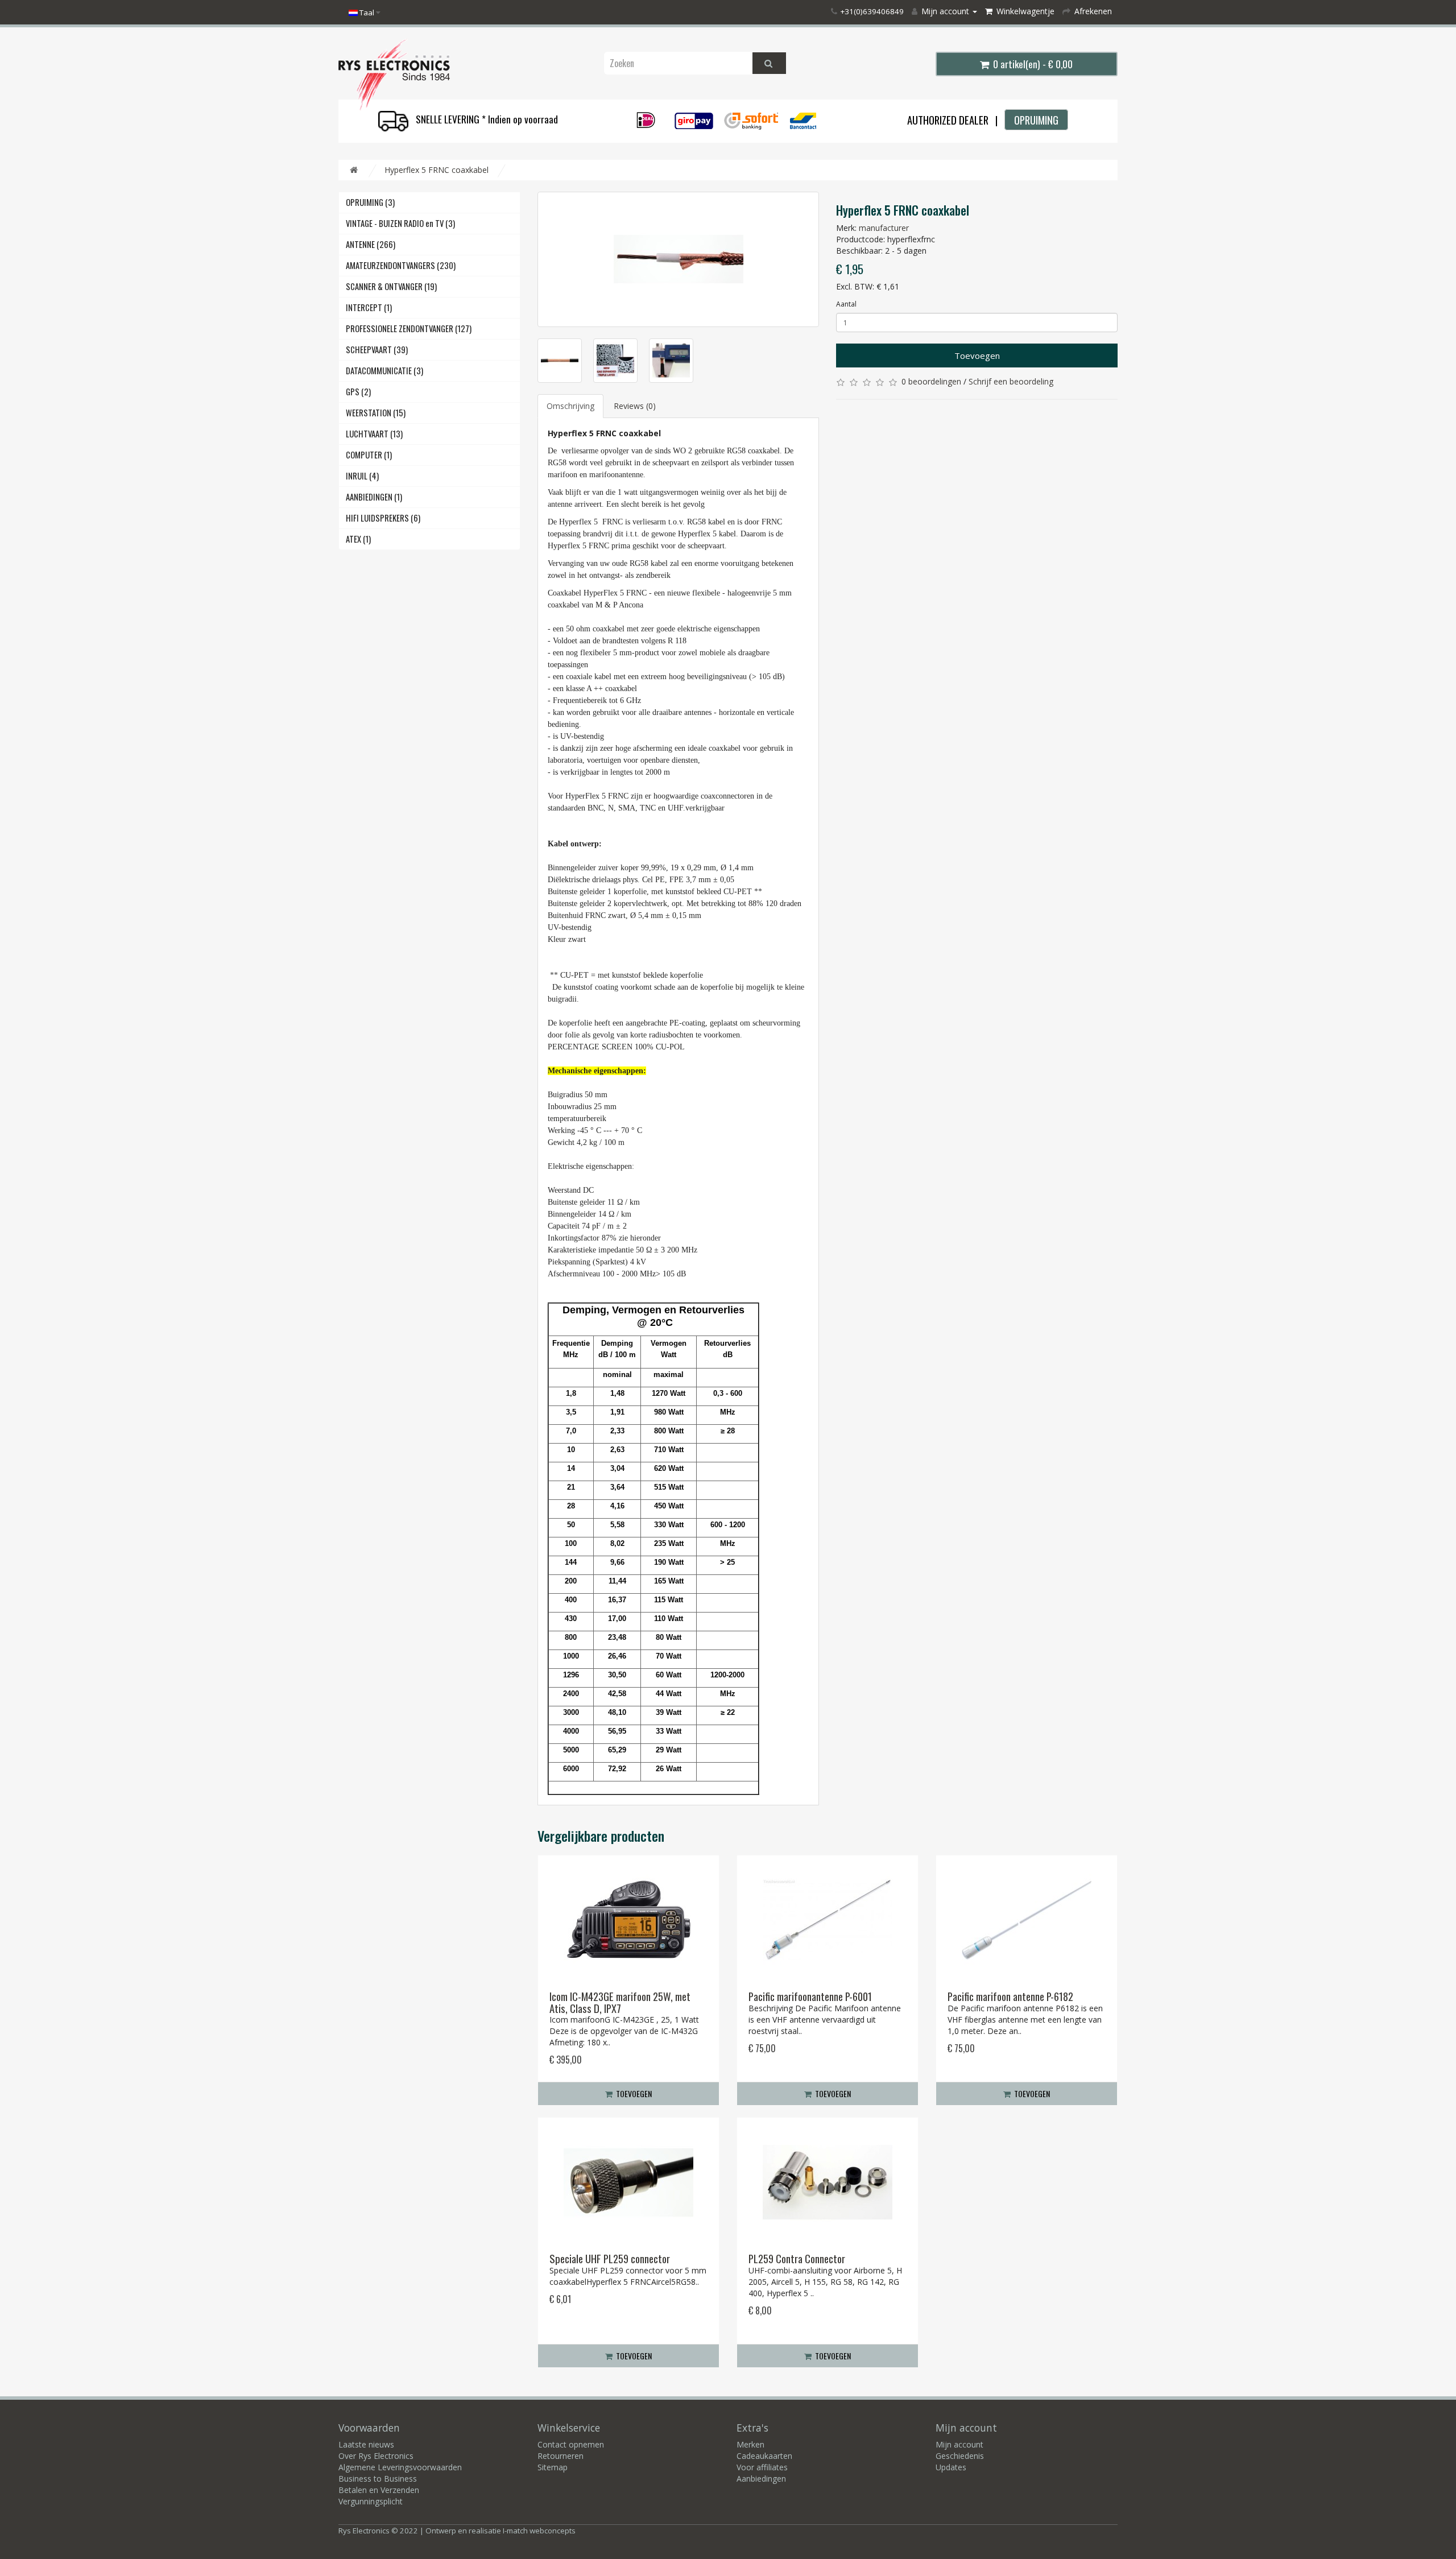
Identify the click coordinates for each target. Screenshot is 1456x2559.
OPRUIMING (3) (370, 202)
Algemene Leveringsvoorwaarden (400, 2467)
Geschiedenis (960, 2456)
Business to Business (378, 2479)
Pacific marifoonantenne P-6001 (810, 1996)
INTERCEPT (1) (369, 307)
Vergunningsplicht (371, 2501)
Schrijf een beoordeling (1011, 381)
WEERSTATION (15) (376, 413)
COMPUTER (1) (369, 455)
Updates (951, 2467)
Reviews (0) (635, 406)
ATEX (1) (358, 539)
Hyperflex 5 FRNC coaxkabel (437, 170)
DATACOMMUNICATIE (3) (384, 371)
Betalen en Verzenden (379, 2490)
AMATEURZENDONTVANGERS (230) (401, 265)
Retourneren (561, 2456)
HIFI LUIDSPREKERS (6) (383, 518)
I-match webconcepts (539, 2531)
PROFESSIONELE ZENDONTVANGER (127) (409, 328)
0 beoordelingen (931, 381)
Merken (750, 2444)
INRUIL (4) (362, 476)
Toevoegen (977, 355)
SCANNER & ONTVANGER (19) (391, 286)
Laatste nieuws (366, 2444)
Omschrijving (570, 406)
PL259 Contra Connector (797, 2258)
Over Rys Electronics (376, 2456)
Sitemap (553, 2467)
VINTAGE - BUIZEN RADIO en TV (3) (400, 223)
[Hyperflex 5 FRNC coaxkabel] (678, 259)
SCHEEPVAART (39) (377, 350)
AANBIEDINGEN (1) (374, 497)
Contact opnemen (571, 2444)
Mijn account (959, 2444)
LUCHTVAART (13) (374, 434)
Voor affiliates (762, 2467)
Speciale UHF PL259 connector (610, 2258)
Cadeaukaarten (764, 2456)
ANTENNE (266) (371, 244)
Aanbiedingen (761, 2479)
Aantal (846, 304)
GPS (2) (358, 392)
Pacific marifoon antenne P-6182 (1010, 1996)
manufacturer (884, 228)
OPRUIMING (1036, 120)
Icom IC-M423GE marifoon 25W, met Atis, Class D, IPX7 (620, 2002)
